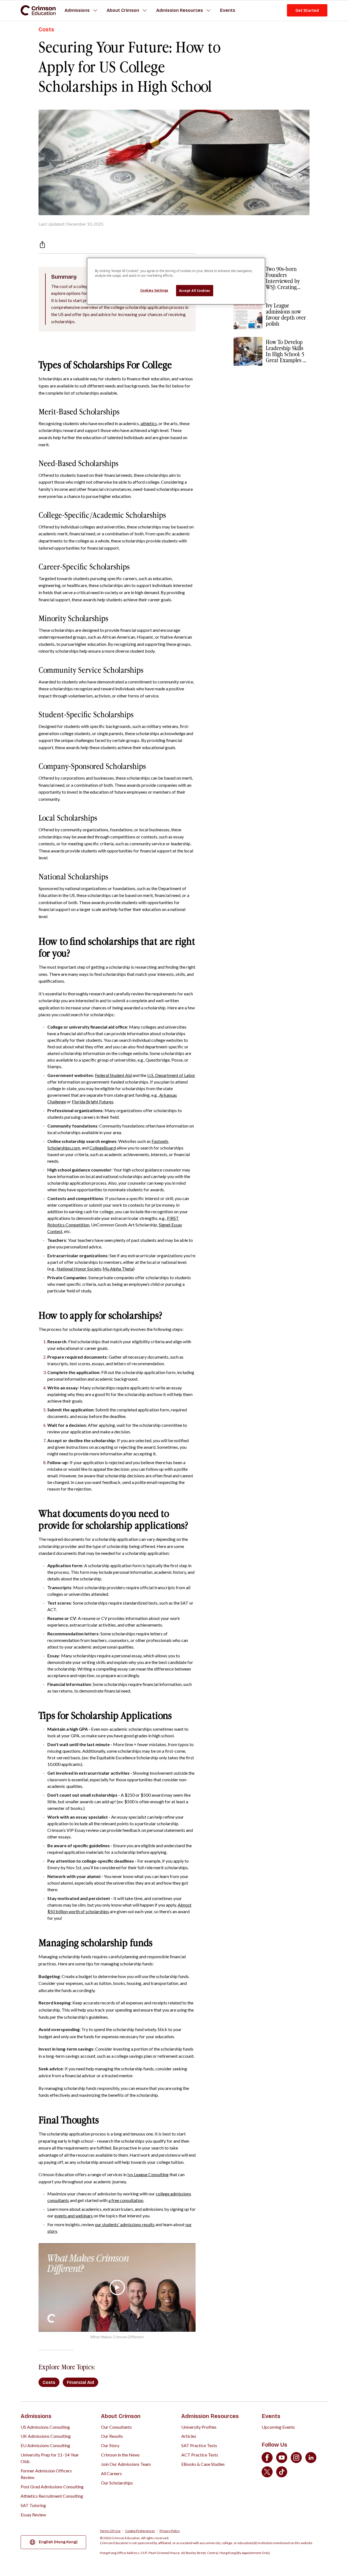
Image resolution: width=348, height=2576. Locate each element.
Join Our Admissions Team (126, 2464)
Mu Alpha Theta (118, 1269)
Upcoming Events (278, 2427)
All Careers (111, 2473)
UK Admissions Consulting (46, 2436)
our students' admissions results (125, 2224)
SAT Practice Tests (199, 2445)
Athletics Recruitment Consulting (52, 2496)
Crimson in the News (120, 2455)
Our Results (112, 2436)
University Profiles (199, 2427)
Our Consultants (116, 2427)
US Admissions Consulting (45, 2427)
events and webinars (74, 2216)
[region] (176, 281)
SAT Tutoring (33, 2505)
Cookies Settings (154, 290)
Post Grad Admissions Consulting (52, 2487)
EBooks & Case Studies (203, 2464)
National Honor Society (79, 1269)
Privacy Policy (170, 2531)
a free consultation (126, 2200)
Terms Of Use (110, 2531)
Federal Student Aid (113, 1075)
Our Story (110, 2445)
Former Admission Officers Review (46, 2474)
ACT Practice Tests (200, 2455)
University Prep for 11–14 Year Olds (50, 2458)
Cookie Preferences (140, 2531)
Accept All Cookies (195, 291)
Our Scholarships (117, 2483)
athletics (149, 423)
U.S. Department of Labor (171, 1075)
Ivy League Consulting (148, 2174)
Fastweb (160, 1141)
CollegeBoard (103, 1148)
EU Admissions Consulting (45, 2445)
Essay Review (33, 2515)
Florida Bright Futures (93, 1102)
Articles (189, 2436)
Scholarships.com (64, 1148)
